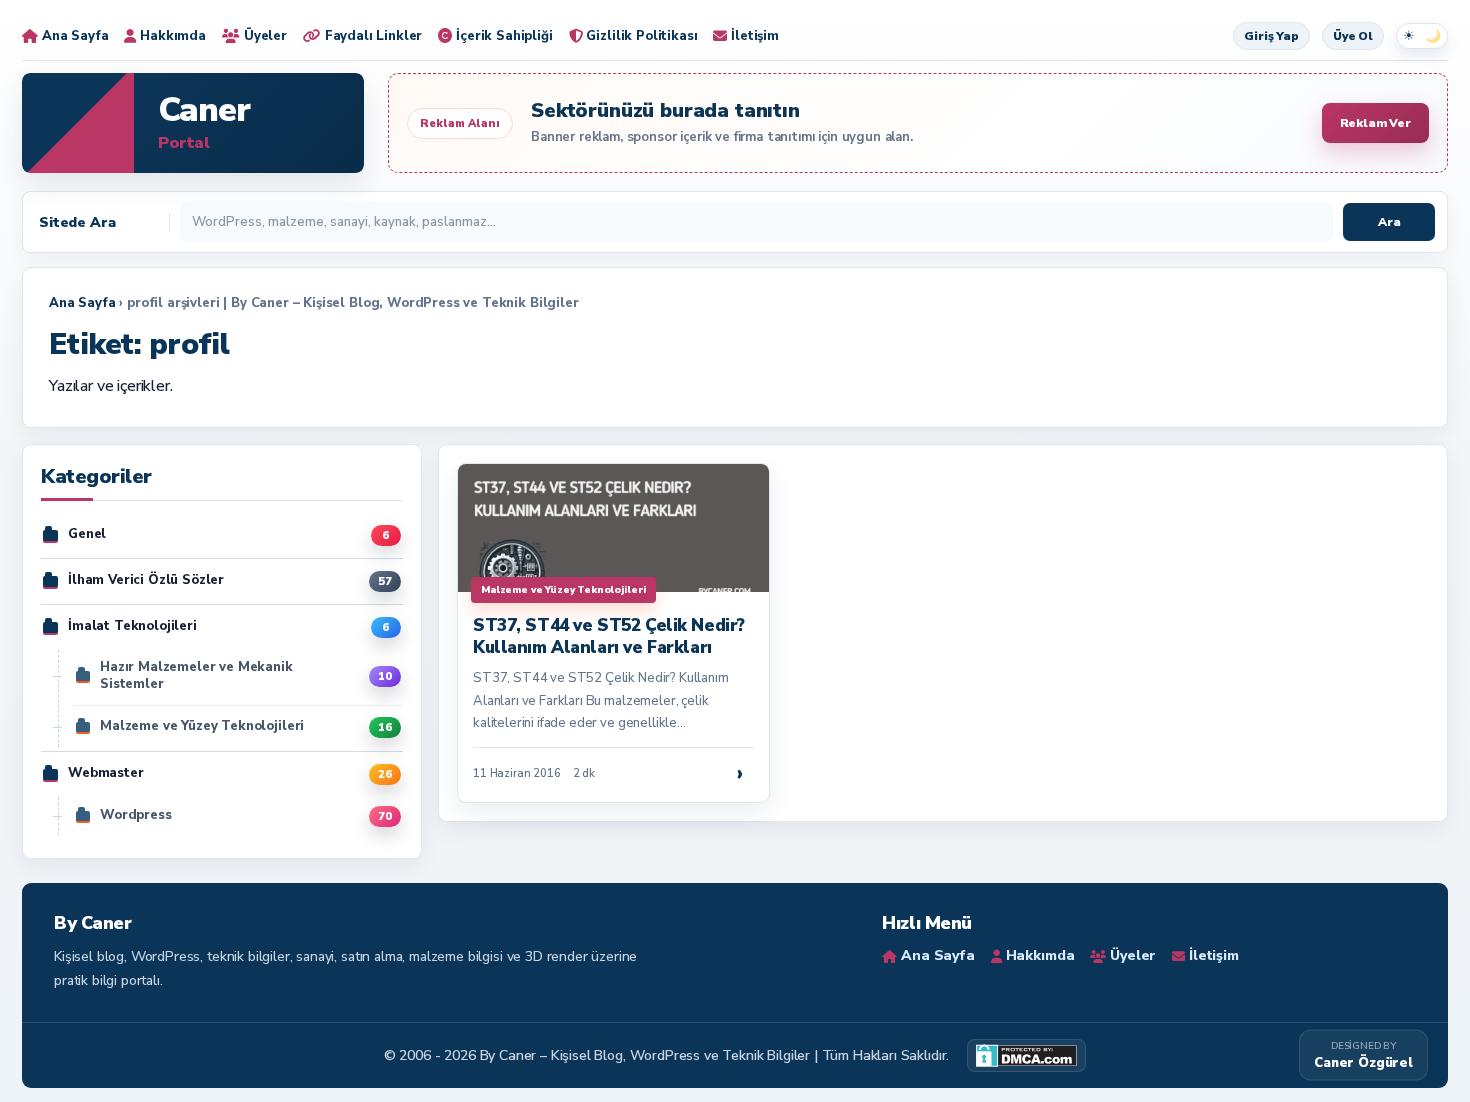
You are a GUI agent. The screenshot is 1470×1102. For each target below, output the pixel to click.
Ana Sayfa (82, 303)
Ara (1389, 222)
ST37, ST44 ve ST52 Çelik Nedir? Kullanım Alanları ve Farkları (609, 636)
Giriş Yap (1271, 36)
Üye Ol (1353, 36)
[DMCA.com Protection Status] (1026, 1055)
